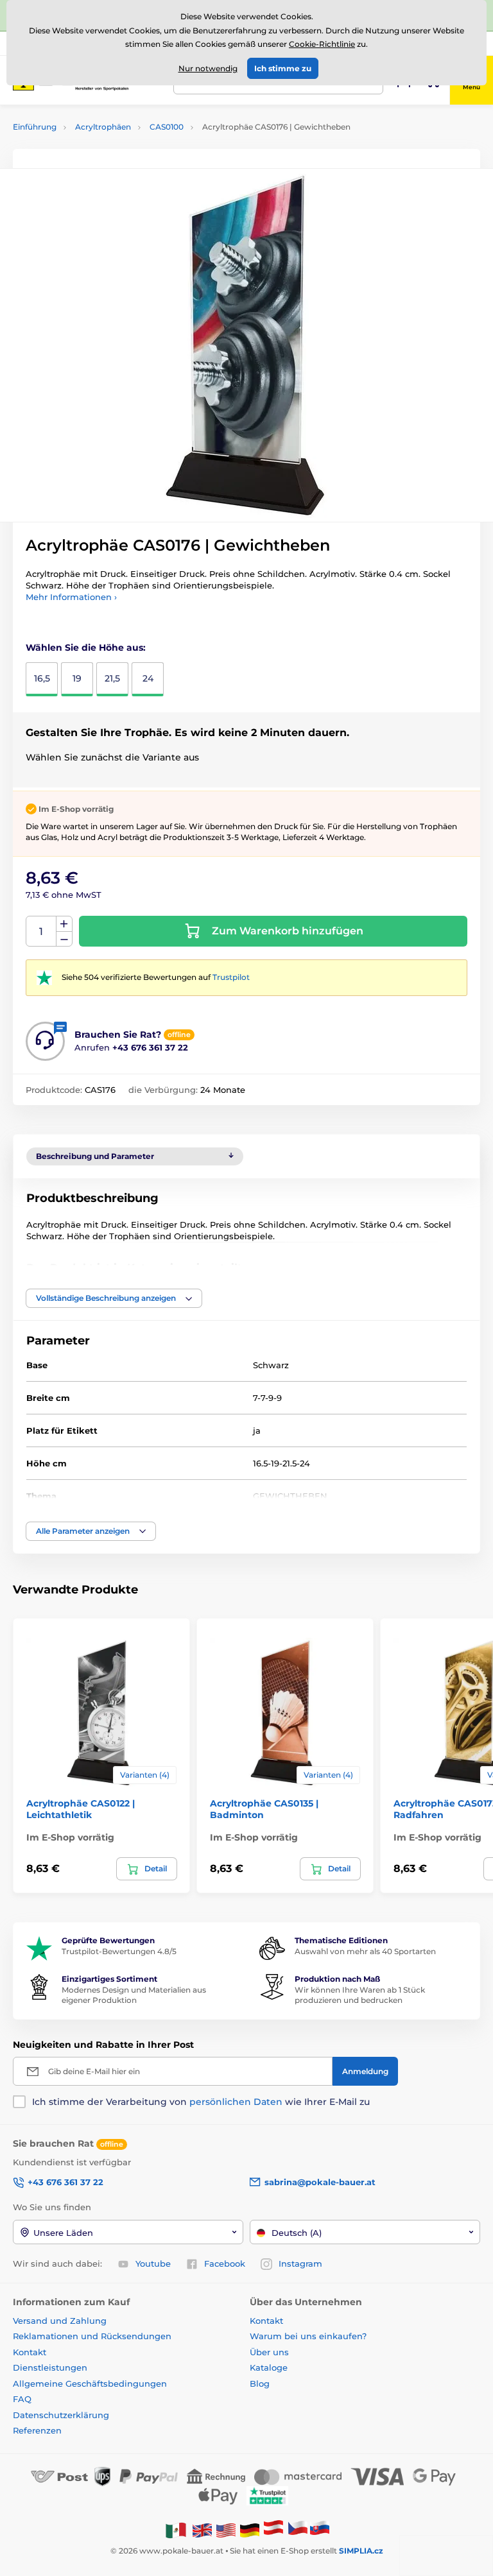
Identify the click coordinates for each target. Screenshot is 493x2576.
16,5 (42, 678)
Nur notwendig (208, 68)
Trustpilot (231, 977)
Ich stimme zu (283, 68)
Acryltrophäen (103, 127)
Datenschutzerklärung (61, 2415)
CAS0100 (167, 127)
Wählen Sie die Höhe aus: (86, 648)
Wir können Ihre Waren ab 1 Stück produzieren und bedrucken (360, 1995)
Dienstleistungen (50, 2367)
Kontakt (30, 2352)
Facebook (225, 2263)
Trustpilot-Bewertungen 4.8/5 (119, 1951)
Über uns (269, 2352)
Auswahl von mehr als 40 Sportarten (365, 1951)
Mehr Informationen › (71, 597)
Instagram (300, 2263)
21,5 (112, 678)
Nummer (41, 932)
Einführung (35, 127)
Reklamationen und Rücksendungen (93, 2336)
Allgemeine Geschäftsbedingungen (90, 2383)
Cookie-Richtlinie (322, 44)
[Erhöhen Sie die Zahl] (64, 924)
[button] (114, 1298)
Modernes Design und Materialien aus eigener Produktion (134, 1995)
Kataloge (269, 2367)
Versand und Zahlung (60, 2321)
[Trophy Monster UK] (202, 2529)
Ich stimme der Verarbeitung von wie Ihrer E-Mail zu (201, 2102)
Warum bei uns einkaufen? (308, 2336)
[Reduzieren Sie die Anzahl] (64, 939)
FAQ (22, 2399)
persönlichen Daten (236, 2102)
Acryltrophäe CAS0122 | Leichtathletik (81, 1809)
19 (77, 678)
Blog (260, 2383)
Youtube (153, 2263)
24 (148, 678)
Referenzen (37, 2430)
